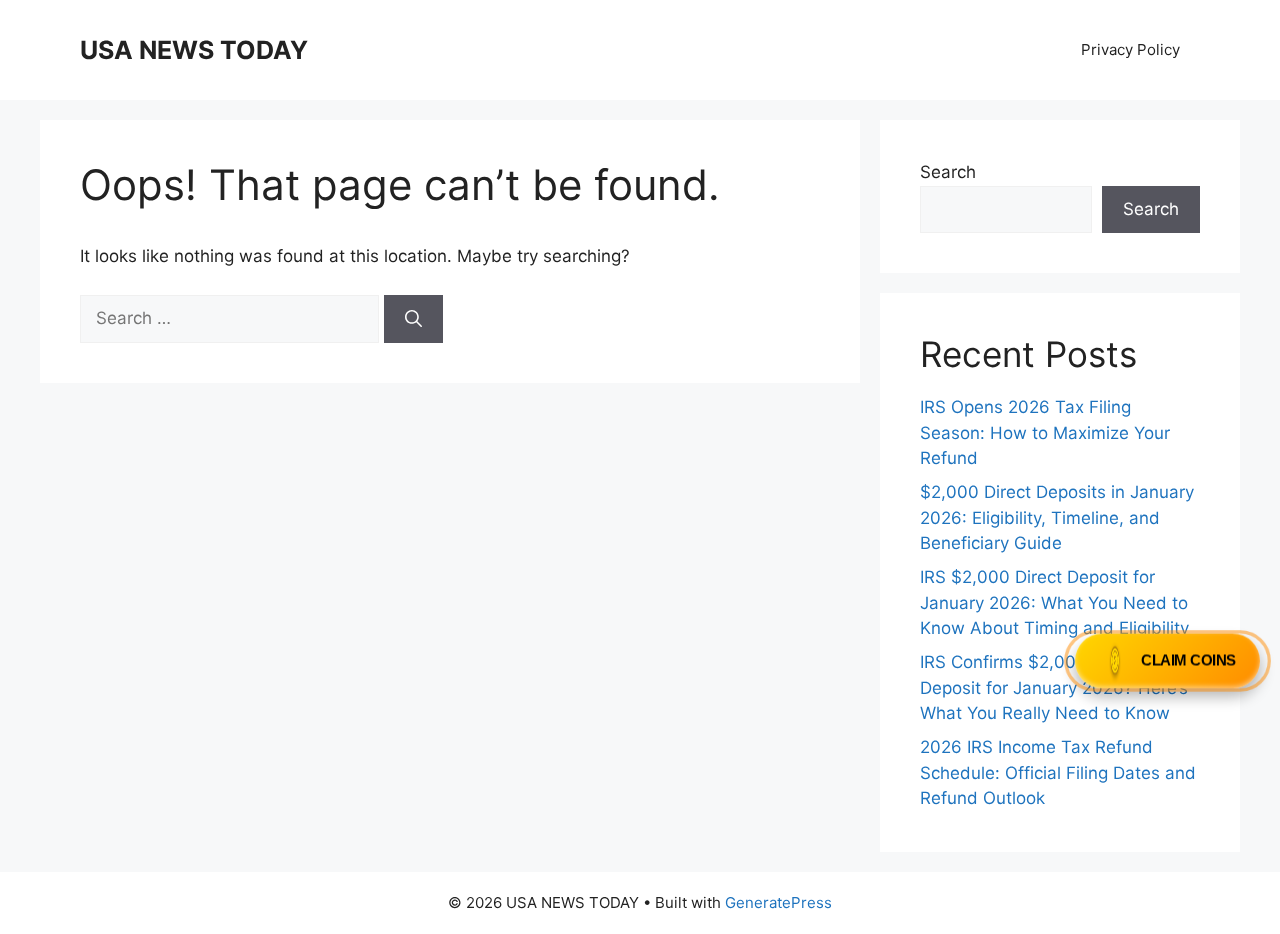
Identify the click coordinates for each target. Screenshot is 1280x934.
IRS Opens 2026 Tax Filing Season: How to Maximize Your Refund (1045, 432)
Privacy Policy (1130, 49)
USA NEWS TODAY (194, 50)
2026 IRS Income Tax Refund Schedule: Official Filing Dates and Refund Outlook (1058, 772)
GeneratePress (778, 902)
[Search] (413, 319)
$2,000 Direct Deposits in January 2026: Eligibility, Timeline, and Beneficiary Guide (1057, 517)
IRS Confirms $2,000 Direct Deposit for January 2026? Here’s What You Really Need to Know (1054, 687)
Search (948, 172)
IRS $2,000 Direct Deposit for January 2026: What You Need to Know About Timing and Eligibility (1054, 602)
